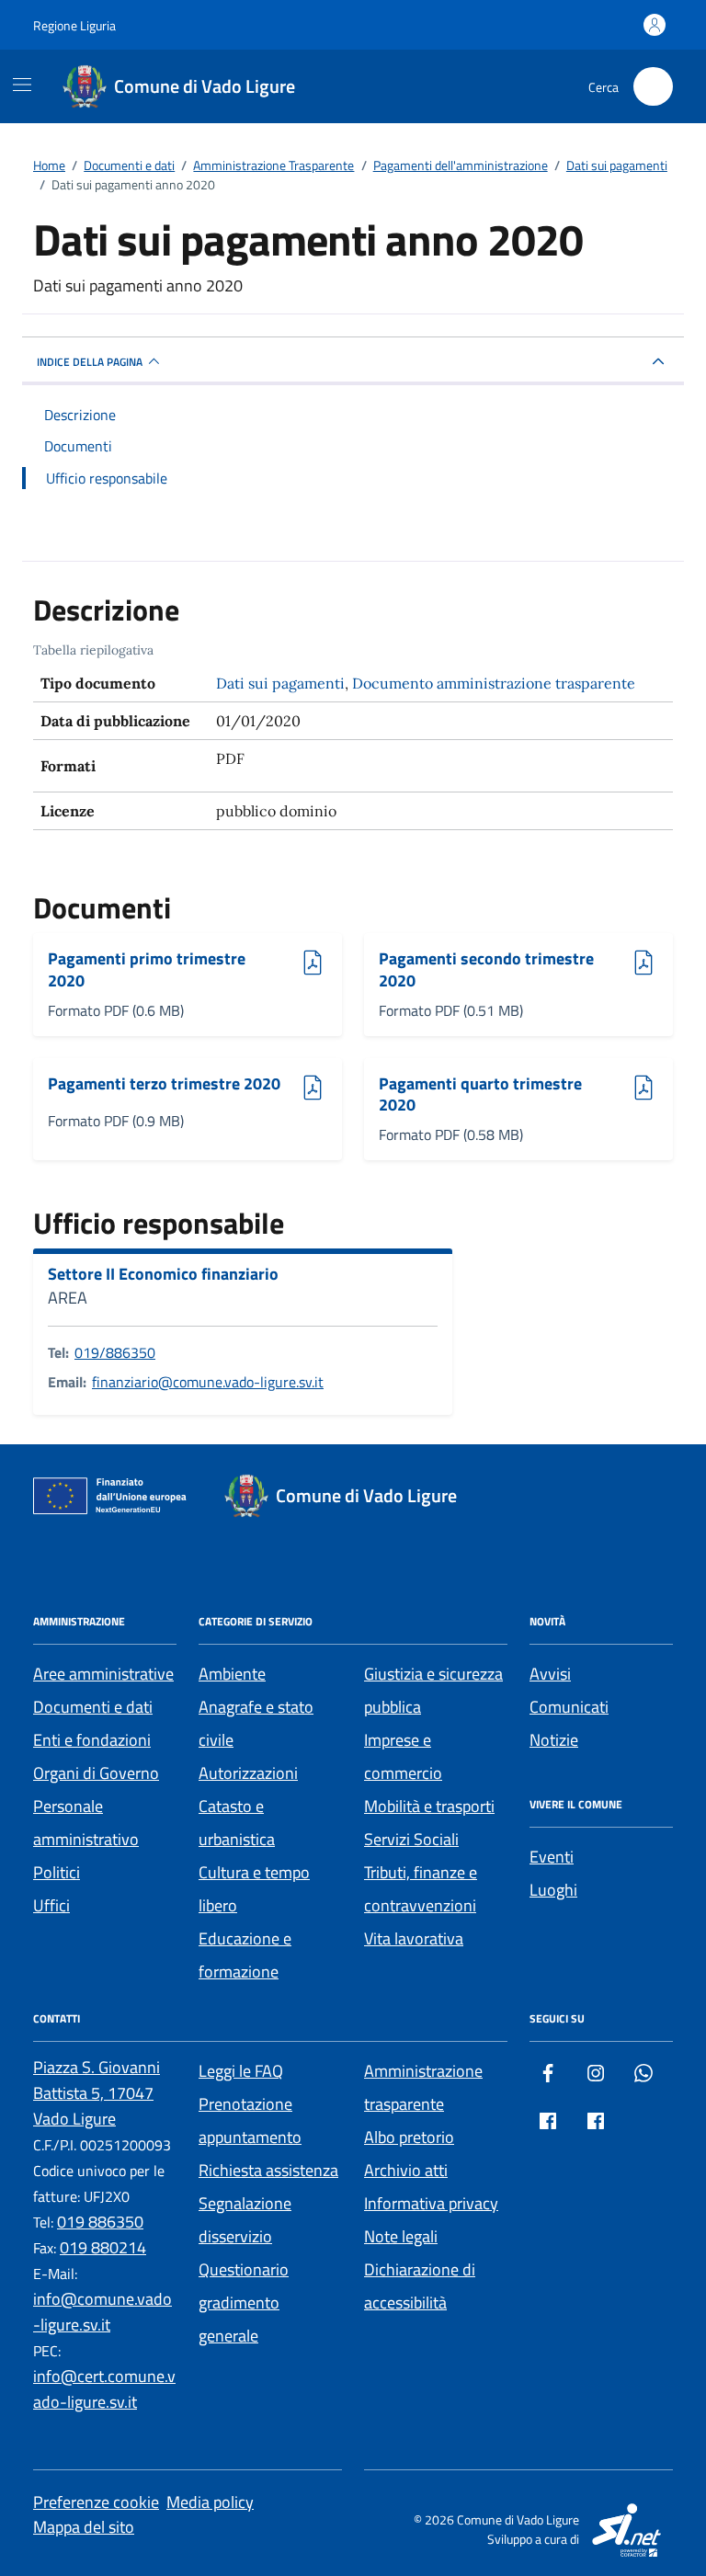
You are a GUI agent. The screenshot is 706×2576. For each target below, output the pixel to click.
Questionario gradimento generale (244, 2302)
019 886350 (100, 2222)
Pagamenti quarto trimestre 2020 (480, 1094)
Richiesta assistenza (268, 2170)
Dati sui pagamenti (280, 683)
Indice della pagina (90, 362)
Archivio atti (406, 2170)
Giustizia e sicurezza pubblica (433, 1690)
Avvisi (550, 1674)
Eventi (552, 1857)
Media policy (210, 2502)
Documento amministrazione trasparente (494, 683)
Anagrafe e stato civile (256, 1723)
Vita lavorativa (414, 1938)
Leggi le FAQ (241, 2071)
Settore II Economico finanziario (163, 1274)
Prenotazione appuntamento (250, 2120)
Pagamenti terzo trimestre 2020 (164, 1084)
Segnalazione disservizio (245, 2220)
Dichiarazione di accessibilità (420, 2286)
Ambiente (232, 1674)
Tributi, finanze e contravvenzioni (421, 1889)
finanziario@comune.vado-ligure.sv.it (208, 1382)
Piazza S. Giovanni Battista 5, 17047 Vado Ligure (97, 2093)
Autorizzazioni (248, 1773)
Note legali (401, 2236)
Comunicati (569, 1707)
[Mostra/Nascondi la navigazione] (22, 85)
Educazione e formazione (245, 1955)
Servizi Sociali (411, 1839)
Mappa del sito (84, 2527)
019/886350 (115, 1352)
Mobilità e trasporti (429, 1806)
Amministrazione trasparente (423, 2087)
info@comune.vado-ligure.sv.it (102, 2312)
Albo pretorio (409, 2137)
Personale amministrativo (86, 1823)
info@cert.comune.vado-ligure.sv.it (104, 2389)
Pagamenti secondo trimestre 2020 (486, 969)
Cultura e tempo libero (254, 1889)
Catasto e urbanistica (237, 1823)
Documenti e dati (93, 1707)
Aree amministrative (103, 1674)
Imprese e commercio (403, 1756)
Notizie (554, 1740)
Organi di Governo (96, 1773)
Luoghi (553, 1890)
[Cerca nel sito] (653, 87)
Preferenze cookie (96, 2502)
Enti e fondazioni (92, 1740)
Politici (57, 1872)
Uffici (51, 1905)
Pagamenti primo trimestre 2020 (147, 969)
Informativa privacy (431, 2203)
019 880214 (103, 2247)
